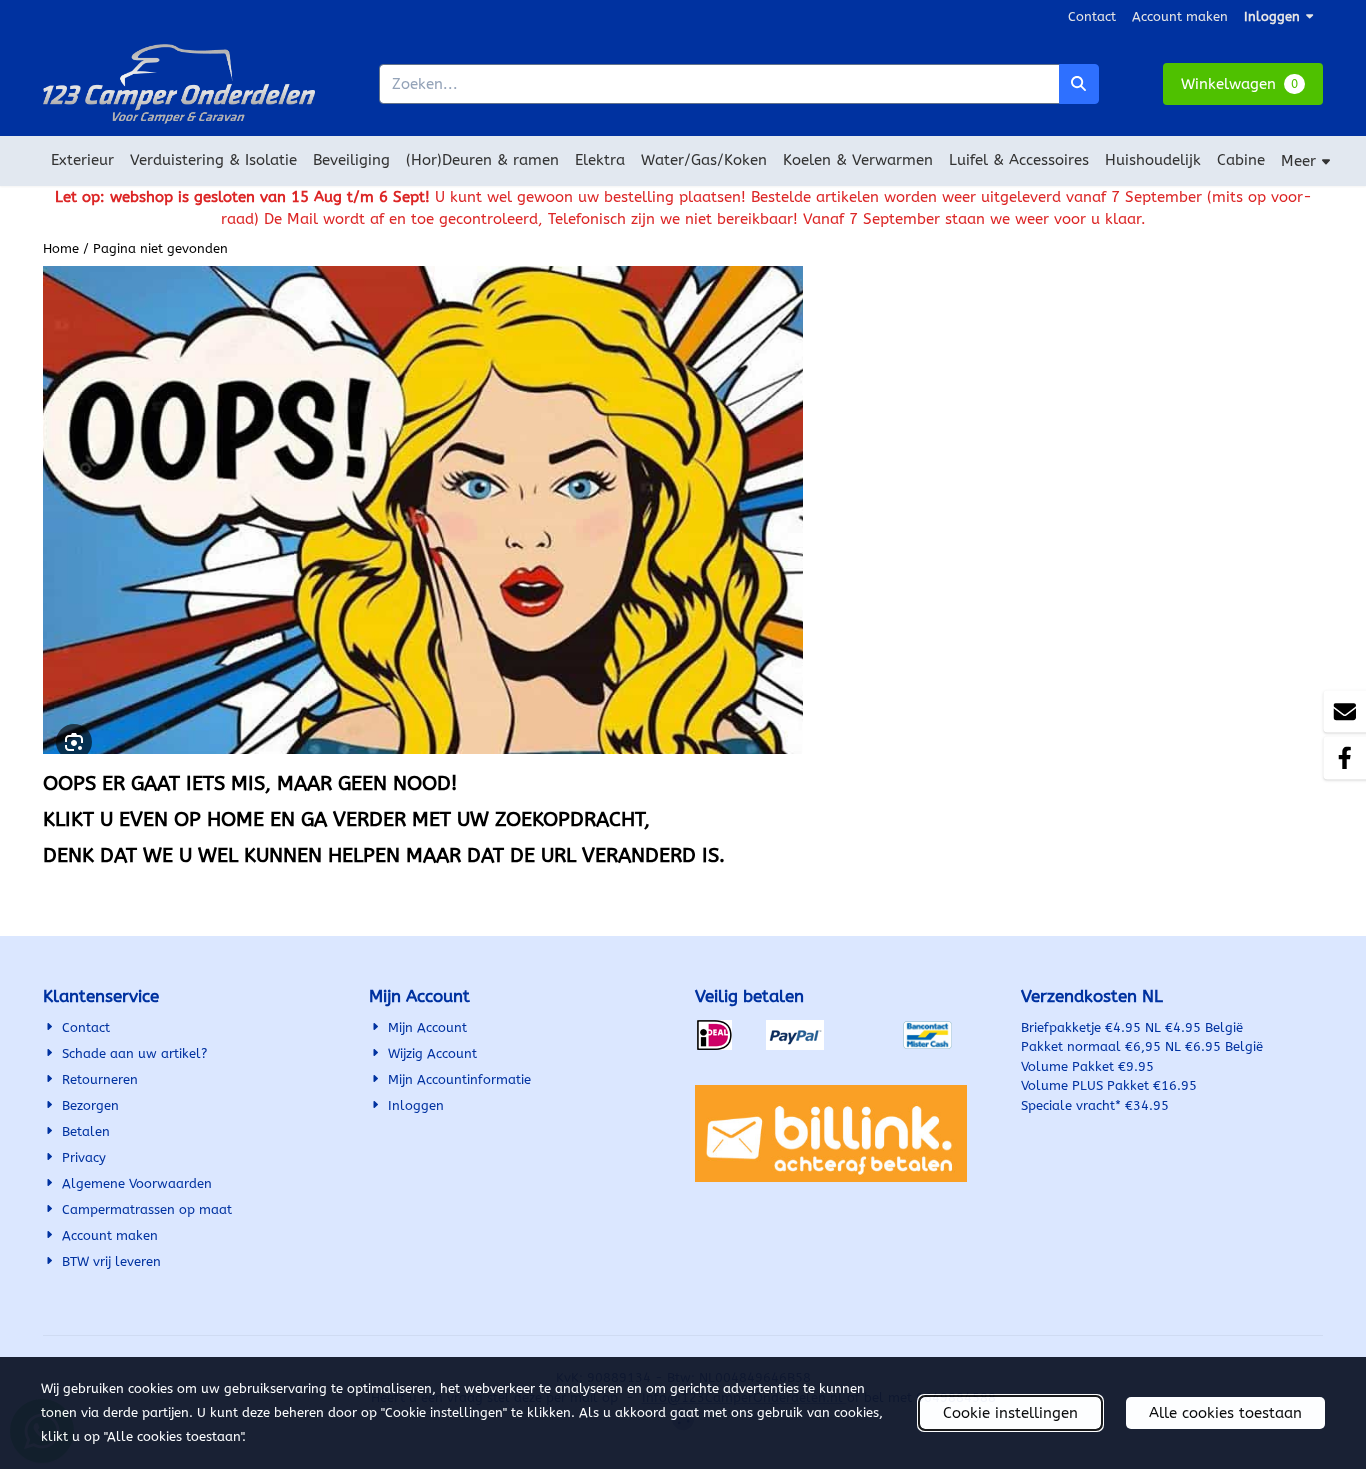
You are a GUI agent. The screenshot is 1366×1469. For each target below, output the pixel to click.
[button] (1243, 84)
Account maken (1180, 16)
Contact (1092, 16)
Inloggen (1272, 16)
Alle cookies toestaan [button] (1225, 1413)
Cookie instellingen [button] (1010, 1413)
